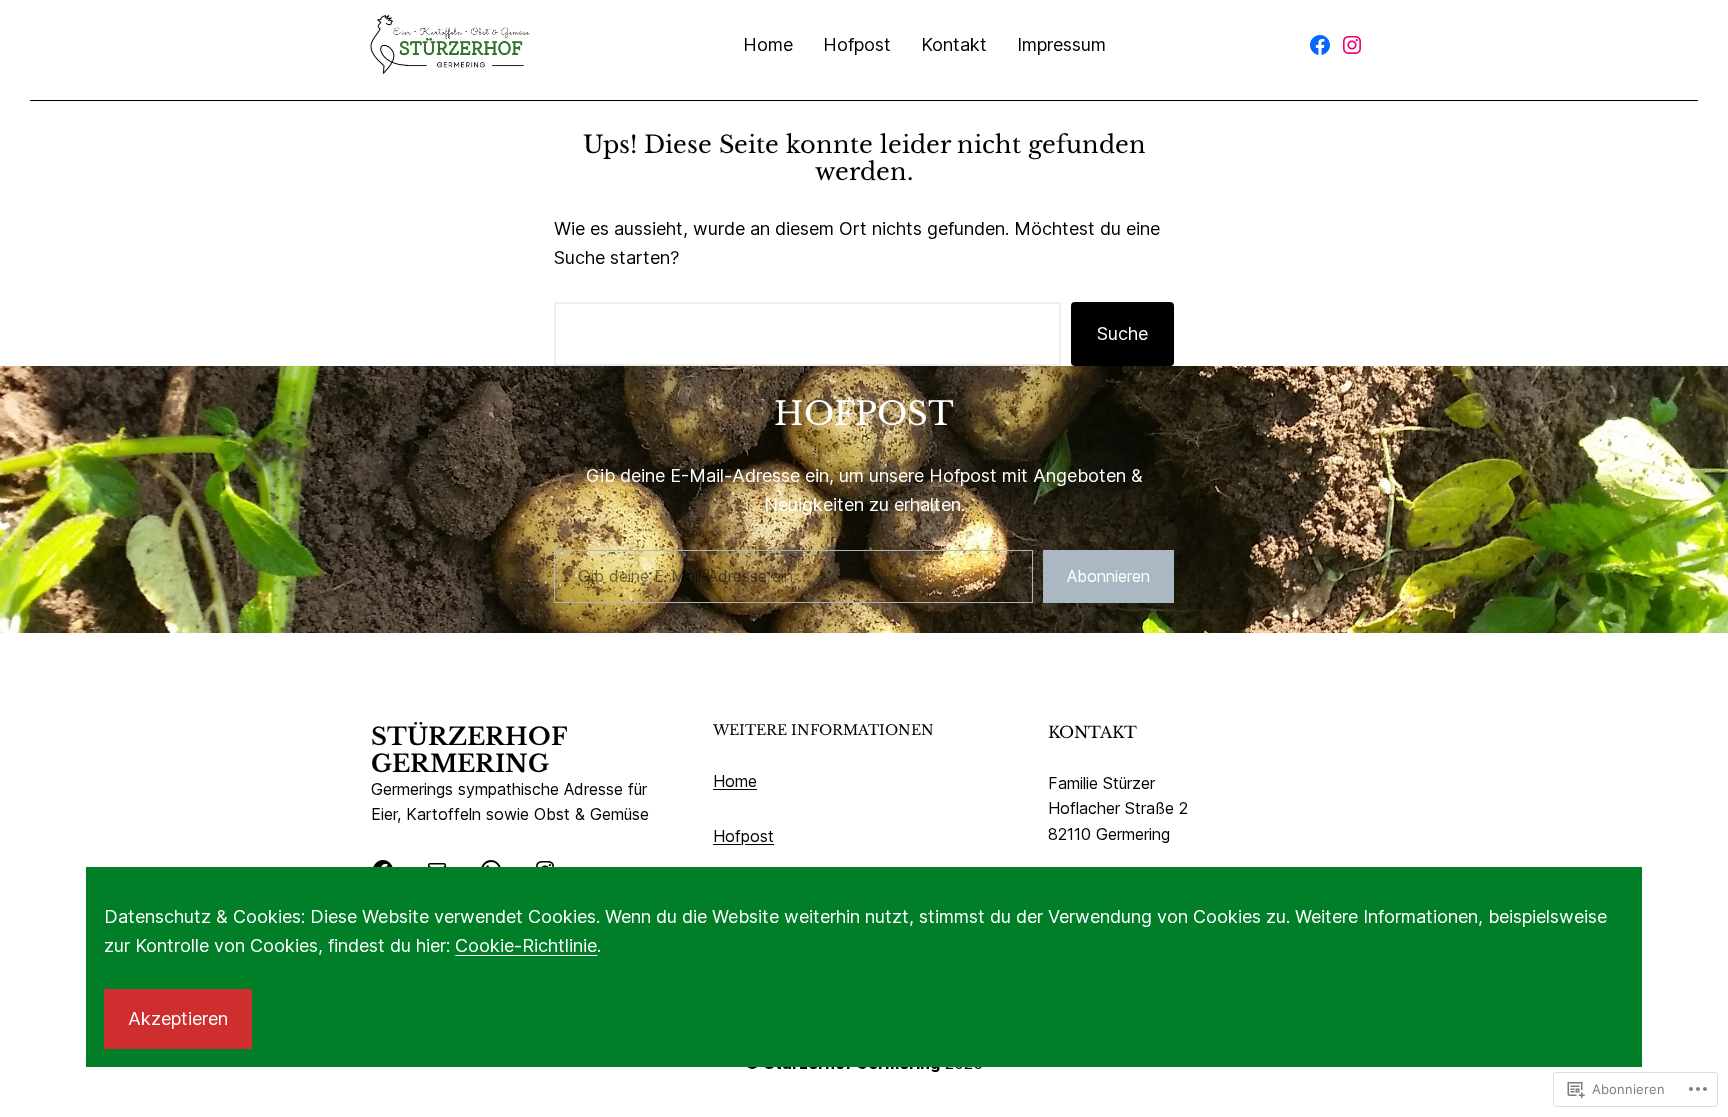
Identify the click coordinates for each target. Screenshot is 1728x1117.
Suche (1122, 333)
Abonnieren (1108, 576)
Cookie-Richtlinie (526, 945)
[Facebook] (1320, 45)
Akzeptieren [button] (178, 1018)
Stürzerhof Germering (469, 750)
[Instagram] (1352, 45)
